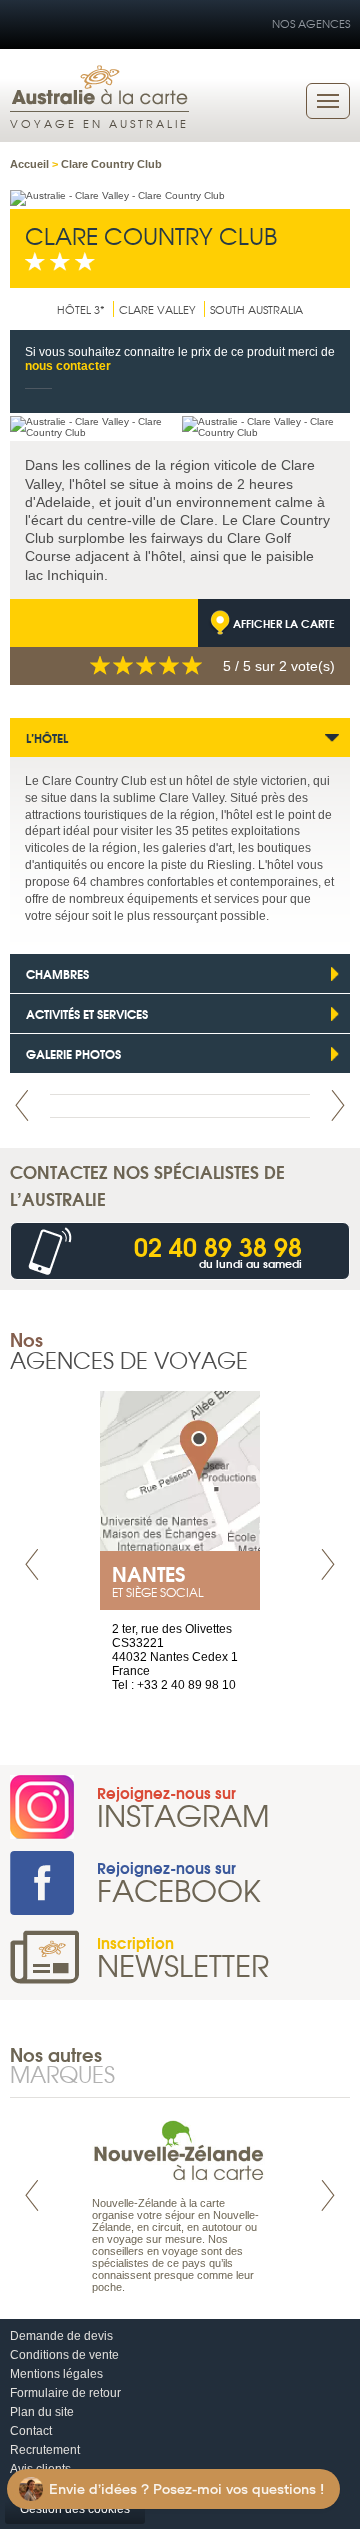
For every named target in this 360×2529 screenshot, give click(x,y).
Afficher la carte (284, 623)
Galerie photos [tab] (73, 1053)
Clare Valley (157, 309)
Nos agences (311, 23)
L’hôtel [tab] (47, 737)
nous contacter (68, 366)
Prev (22, 1105)
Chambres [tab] (57, 973)
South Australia (256, 309)
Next (338, 1105)
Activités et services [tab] (87, 1013)
